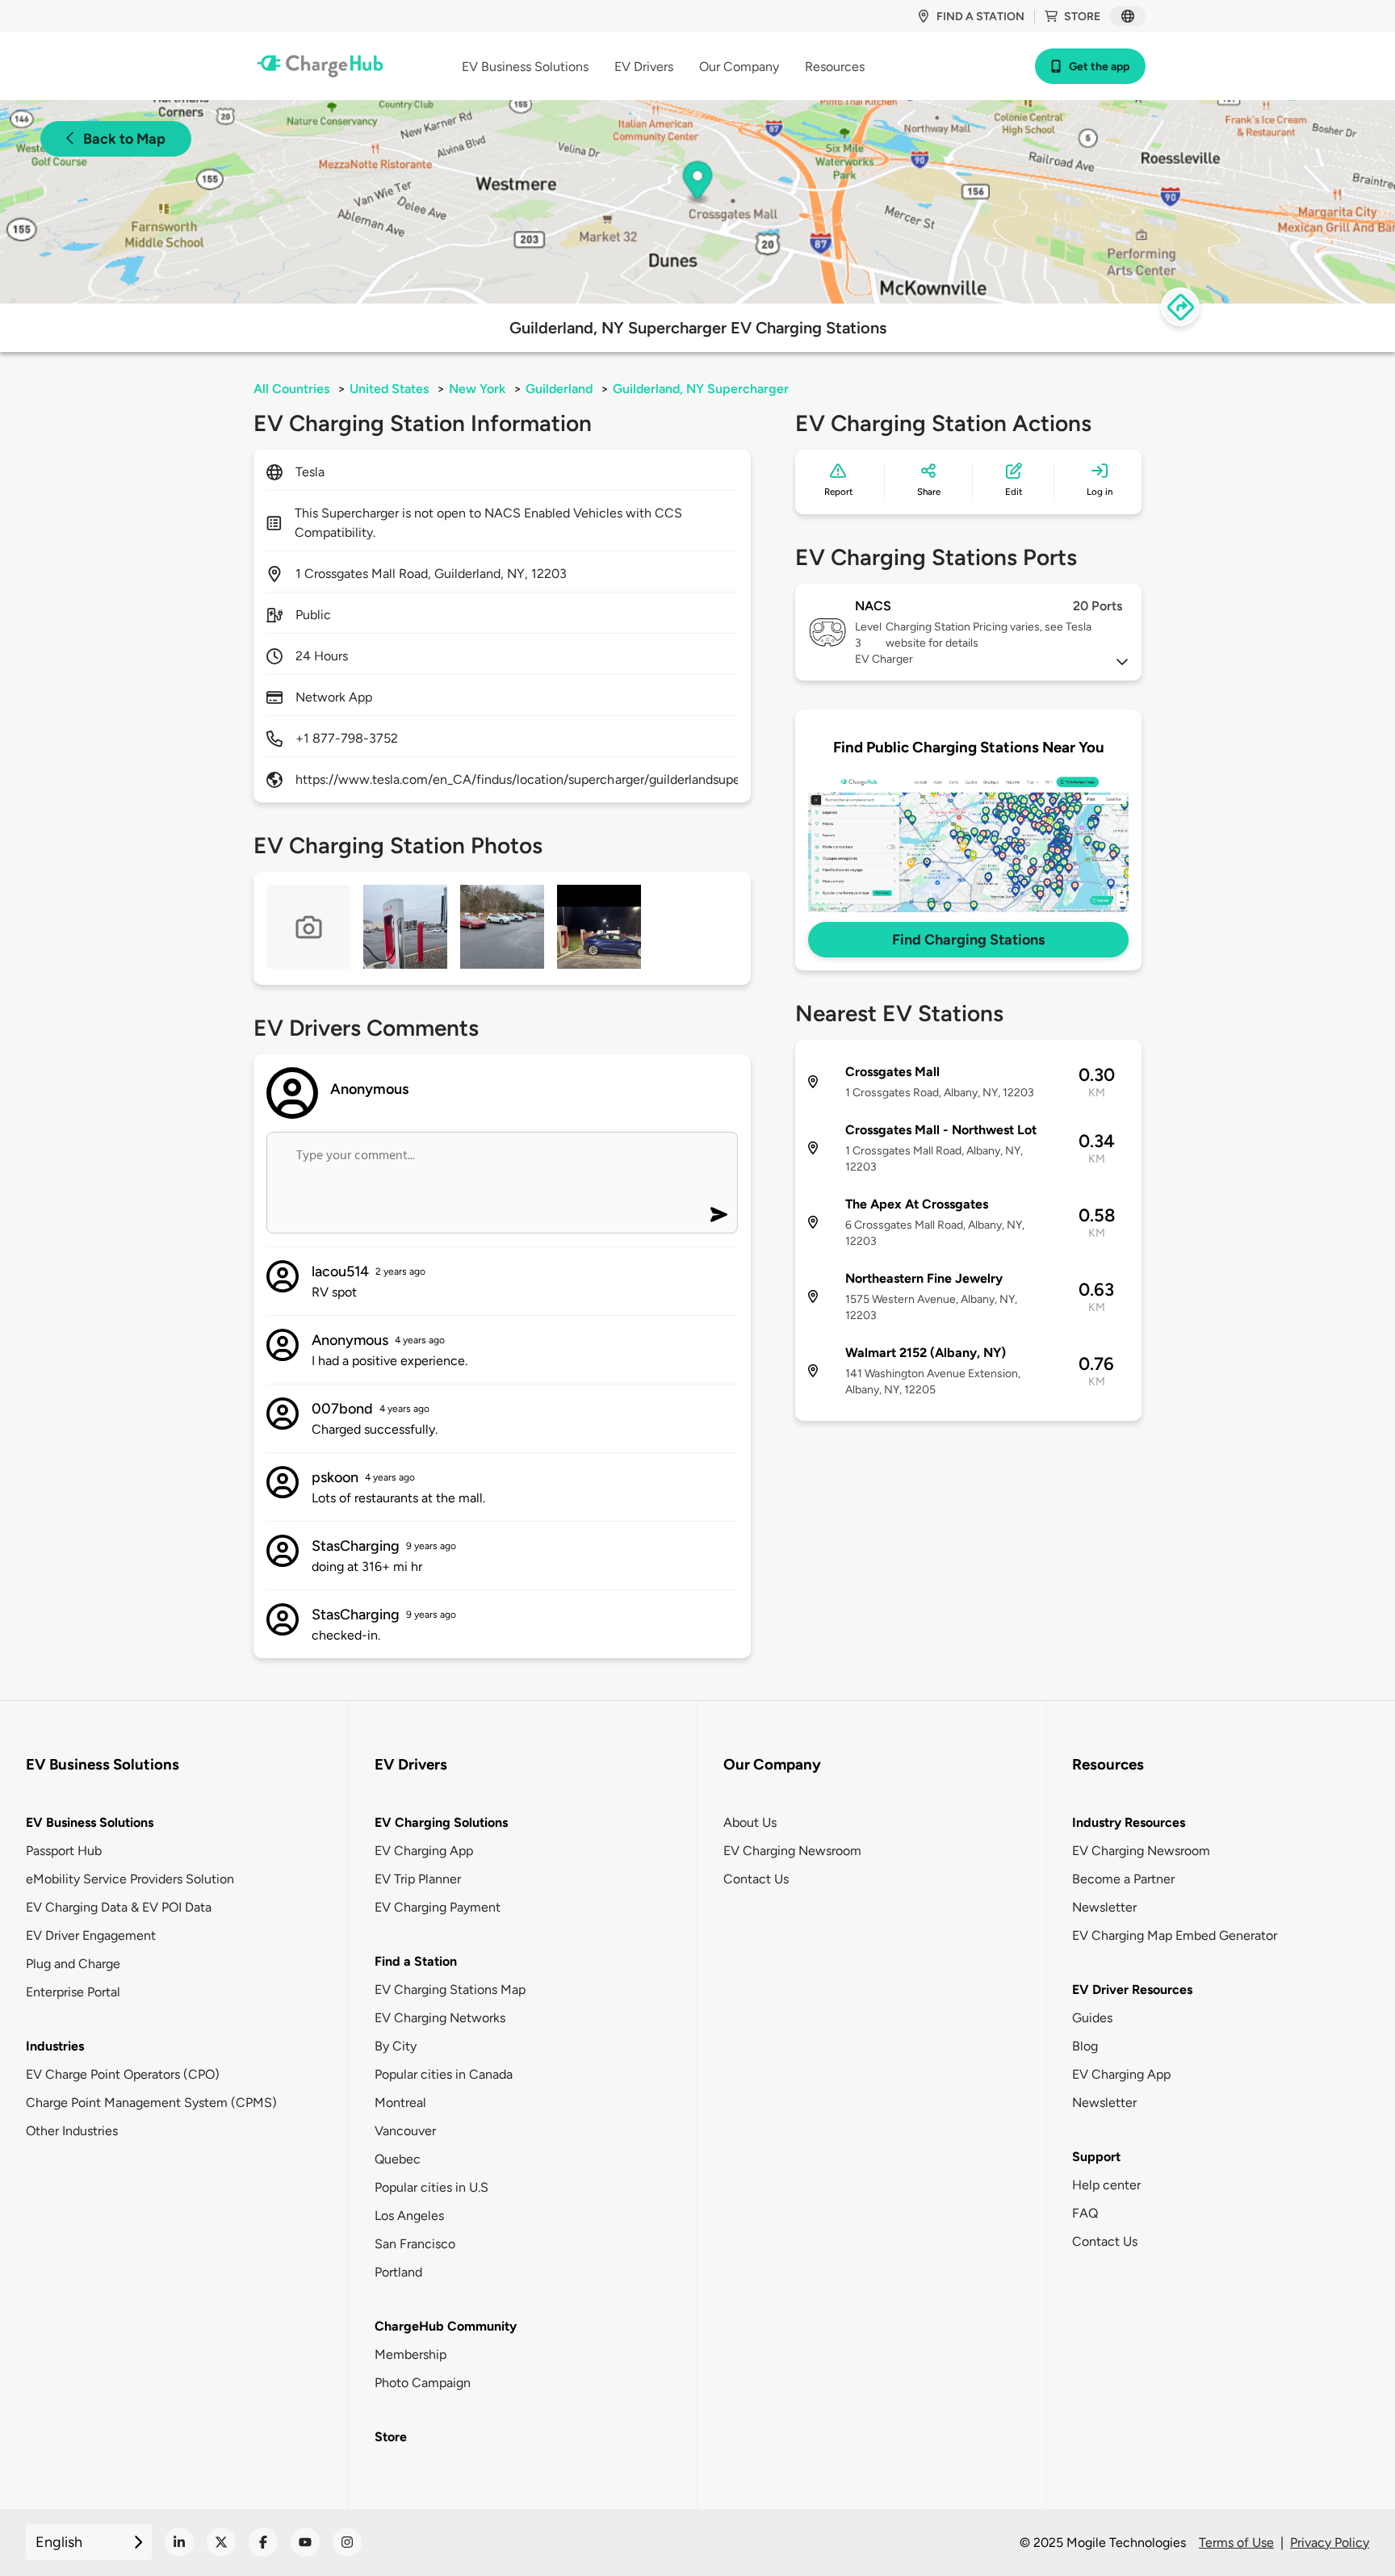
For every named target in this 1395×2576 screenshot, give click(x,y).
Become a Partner (1123, 1879)
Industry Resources (1129, 1822)
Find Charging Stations (968, 940)
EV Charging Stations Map (450, 1990)
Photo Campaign (423, 2383)
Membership (411, 2354)
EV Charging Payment (438, 1907)
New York (477, 389)
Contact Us (756, 1879)
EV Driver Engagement (91, 1935)
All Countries (291, 389)
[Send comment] (719, 1215)
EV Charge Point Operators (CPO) (123, 2074)
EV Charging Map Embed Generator (1175, 1935)
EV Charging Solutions (441, 1822)
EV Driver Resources (1132, 1990)
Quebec (398, 2159)
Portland (398, 2272)
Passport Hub (64, 1851)
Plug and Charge (73, 1964)
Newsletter (1104, 1907)
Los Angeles (409, 2216)
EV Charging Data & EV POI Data (119, 1907)
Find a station (980, 17)
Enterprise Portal (73, 1992)
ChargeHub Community (446, 2326)
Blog (1085, 2046)
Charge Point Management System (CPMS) (151, 2103)
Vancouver (405, 2131)
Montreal (400, 2103)
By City (396, 2046)
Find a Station (416, 1961)
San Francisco (415, 2244)
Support (1096, 2157)
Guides (1092, 2018)
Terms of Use (1236, 2542)
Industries (55, 2046)
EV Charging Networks (440, 2018)
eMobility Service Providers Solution (130, 1879)
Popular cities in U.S (431, 2187)
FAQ (1085, 2213)
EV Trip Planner (418, 1879)
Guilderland (559, 389)
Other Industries (72, 2131)
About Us (750, 1822)
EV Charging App (424, 1851)
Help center (1106, 2185)
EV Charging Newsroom (792, 1851)
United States (389, 389)
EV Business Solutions (90, 1822)
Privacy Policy (1330, 2542)
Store (1082, 17)
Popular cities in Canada (444, 2074)
